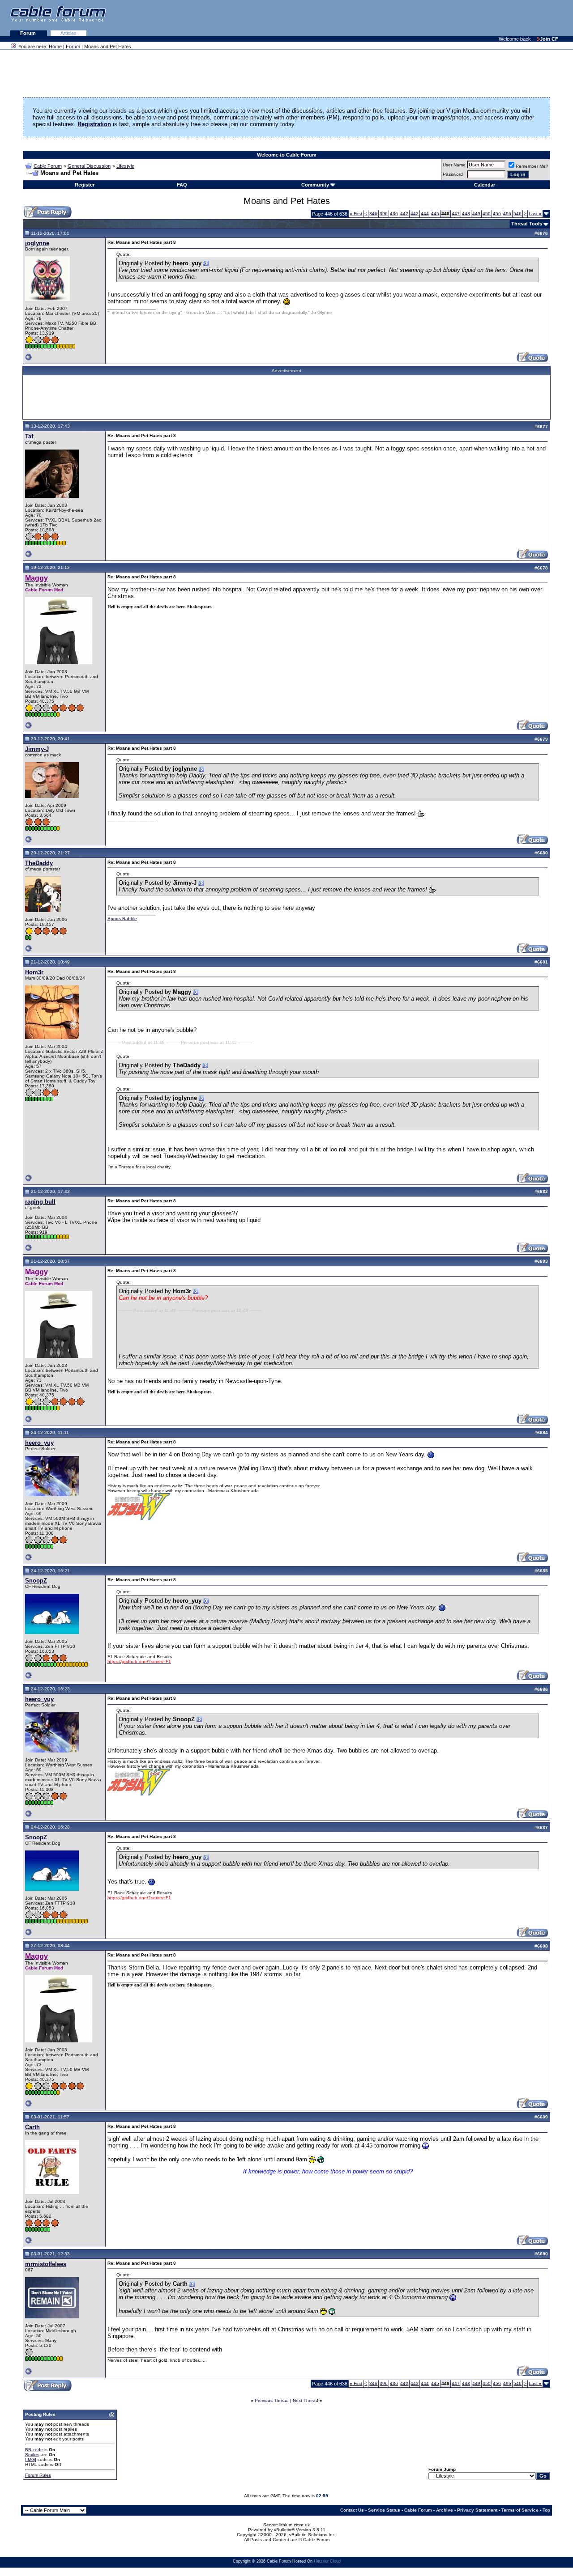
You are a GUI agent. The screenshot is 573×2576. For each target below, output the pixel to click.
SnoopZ (36, 1581)
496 (507, 214)
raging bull (40, 1202)
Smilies (32, 2455)
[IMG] (31, 2459)
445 (435, 214)
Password (453, 174)
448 (466, 214)
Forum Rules (38, 2475)
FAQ (182, 185)
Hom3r (34, 972)
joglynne (37, 243)
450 (487, 214)
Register (85, 185)
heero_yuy (39, 1443)
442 (404, 214)
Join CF (549, 39)
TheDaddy (39, 863)
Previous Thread (272, 2400)
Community (315, 185)
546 (517, 214)
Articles (68, 33)
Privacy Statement (477, 2510)
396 (384, 214)
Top (546, 2510)
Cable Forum (48, 166)
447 (456, 214)
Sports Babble (122, 919)
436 (394, 214)
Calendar (485, 185)
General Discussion (89, 166)
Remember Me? (532, 166)
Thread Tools (527, 224)
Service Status (384, 2510)
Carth (32, 2127)
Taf (29, 436)
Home (55, 47)
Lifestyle (125, 166)
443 (415, 214)
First (356, 214)
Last (535, 214)
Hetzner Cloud (327, 2561)
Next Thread (306, 2400)
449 (476, 214)
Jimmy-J (37, 749)
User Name (454, 165)
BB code (34, 2450)
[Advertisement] (464, 18)
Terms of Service (520, 2510)
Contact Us (352, 2510)
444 (425, 214)
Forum (29, 33)
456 (497, 214)
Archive (445, 2510)
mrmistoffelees (46, 2264)
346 (373, 214)
